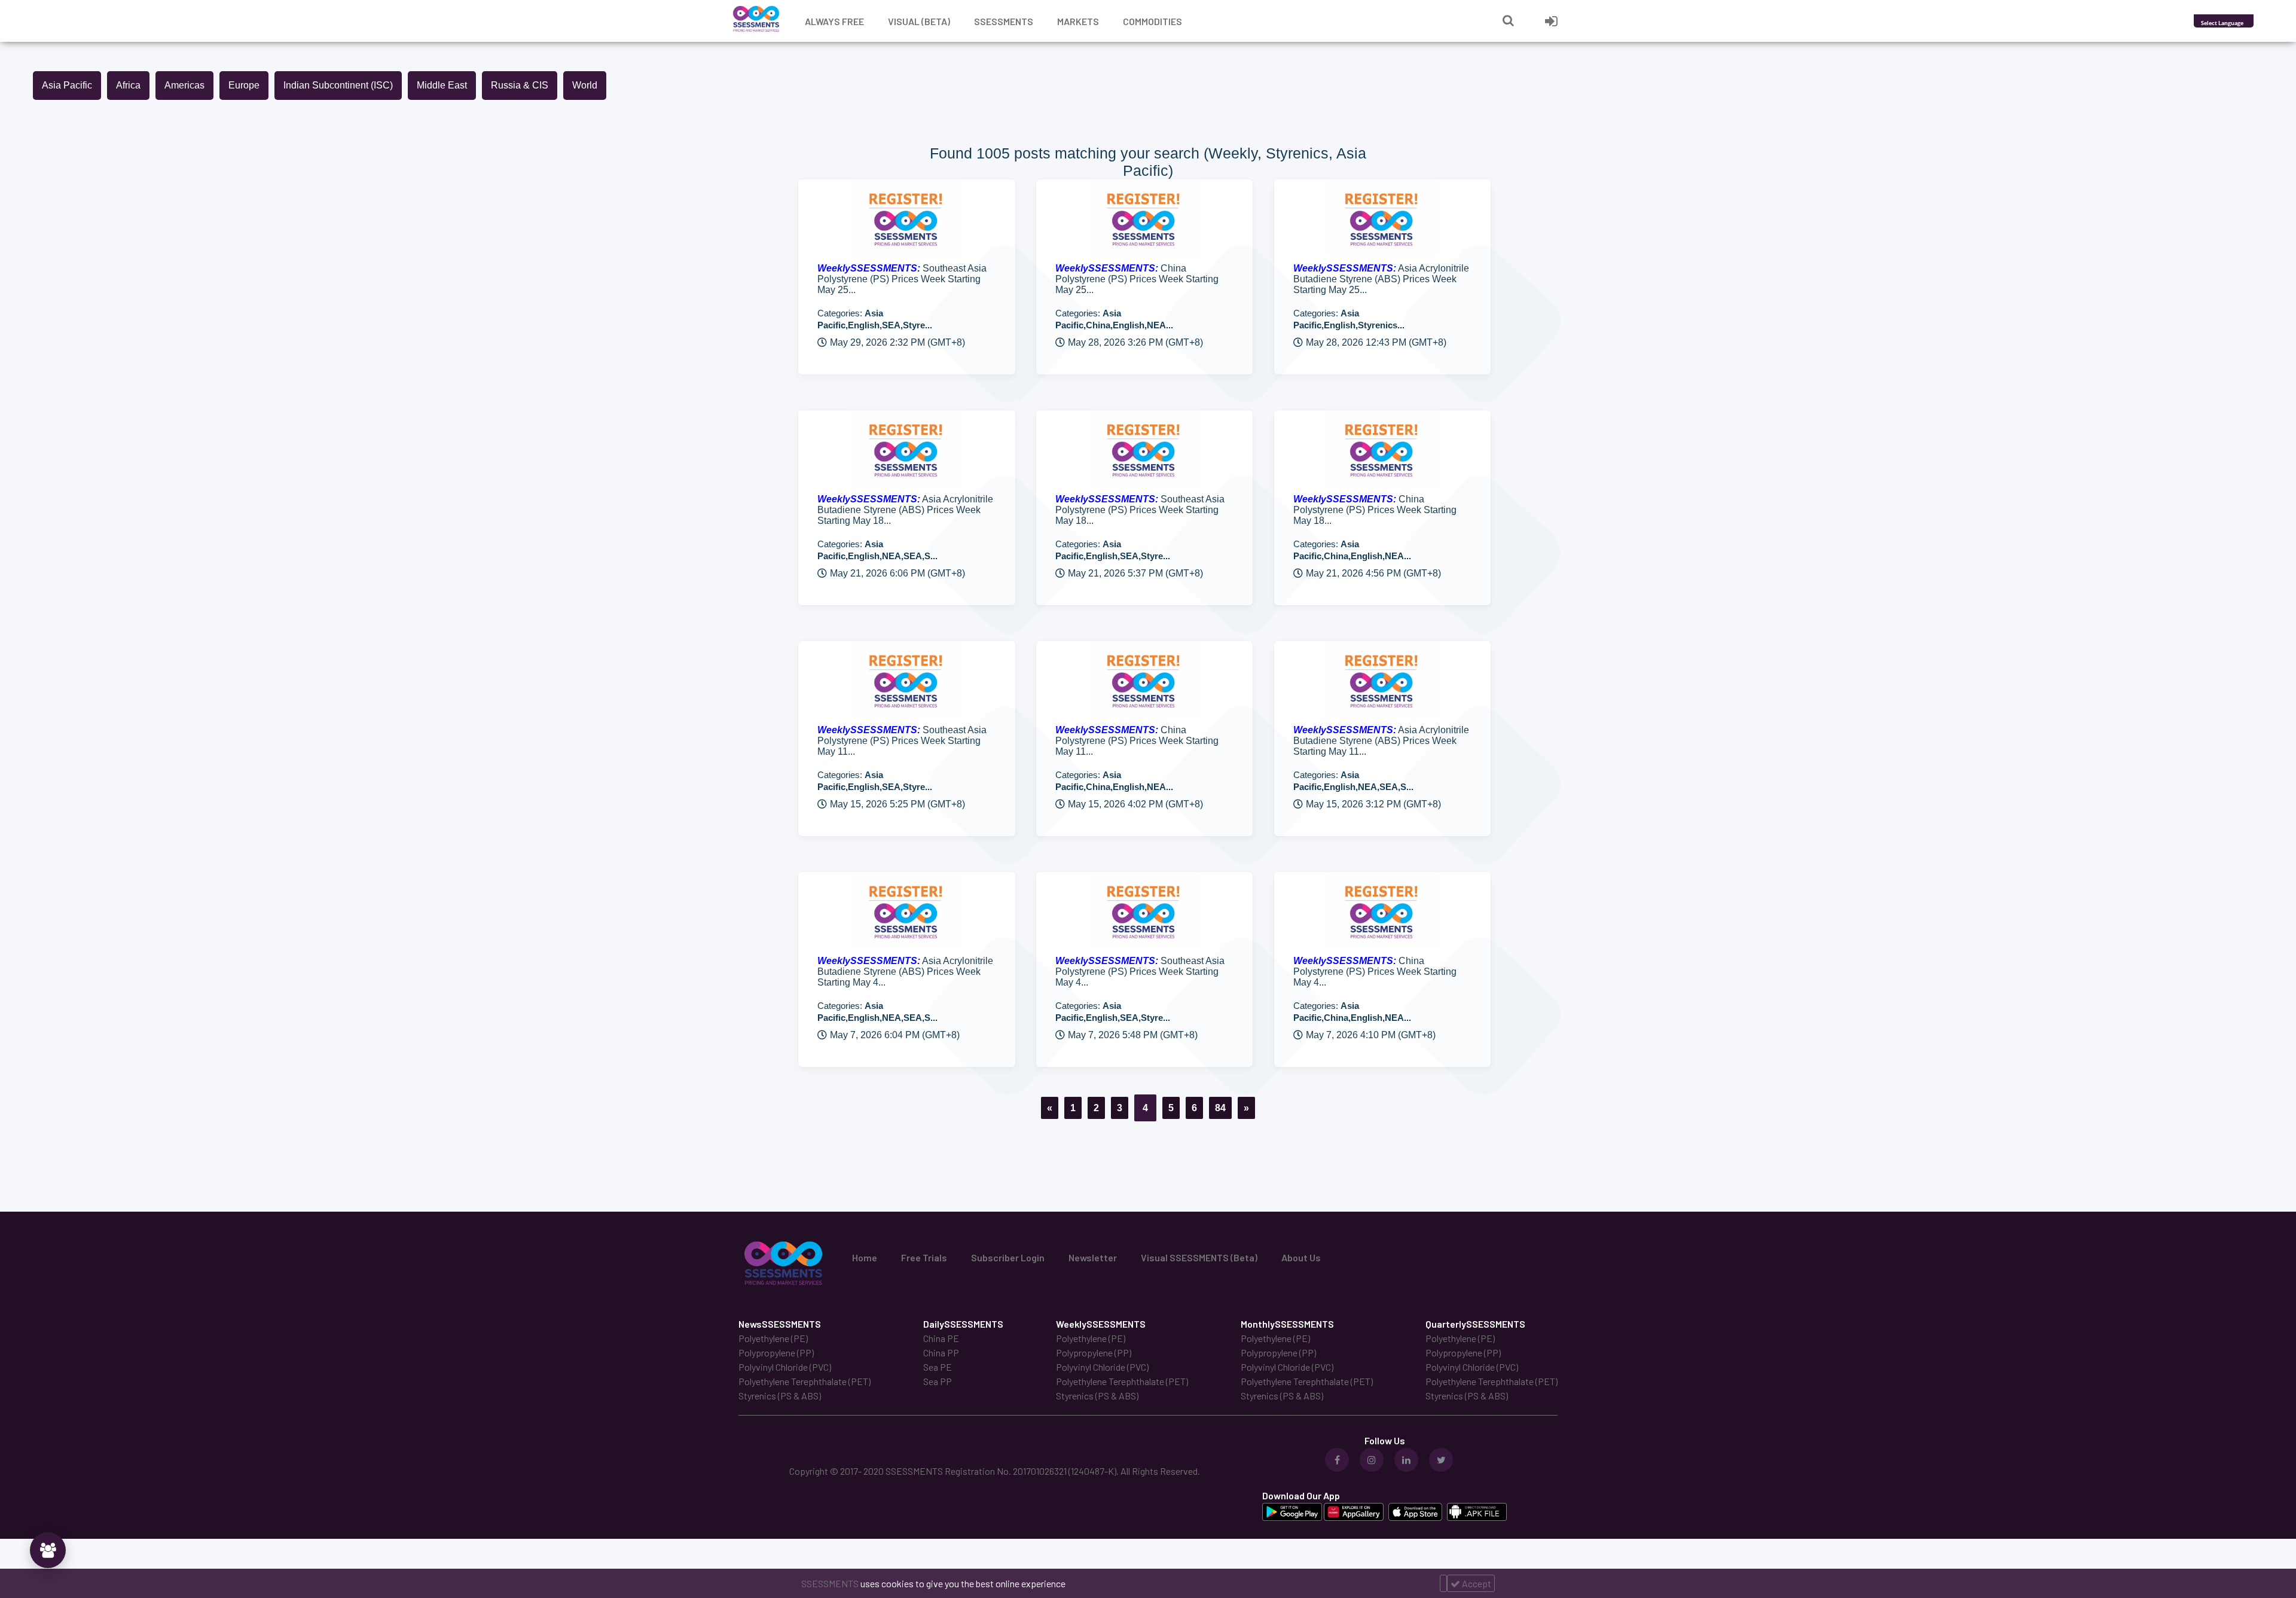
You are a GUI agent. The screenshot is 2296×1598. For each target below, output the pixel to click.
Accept (1476, 1583)
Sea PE (938, 1367)
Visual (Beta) (919, 21)
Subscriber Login (1008, 1257)
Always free (834, 21)
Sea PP (938, 1381)
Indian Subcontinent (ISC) (338, 85)
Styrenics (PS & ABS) (780, 1396)
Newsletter (1093, 1257)
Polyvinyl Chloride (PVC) (785, 1367)
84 (1220, 1108)
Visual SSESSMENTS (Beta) (1199, 1257)
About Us (1301, 1257)
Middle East (442, 85)
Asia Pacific (67, 85)
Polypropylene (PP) (776, 1352)
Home (865, 1257)
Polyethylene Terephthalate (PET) (804, 1381)
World (585, 85)
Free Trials (924, 1257)
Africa (128, 85)
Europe (244, 85)
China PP (941, 1352)
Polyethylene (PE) (773, 1338)
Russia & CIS (520, 85)
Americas (184, 85)
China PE (941, 1338)
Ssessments (1004, 21)
